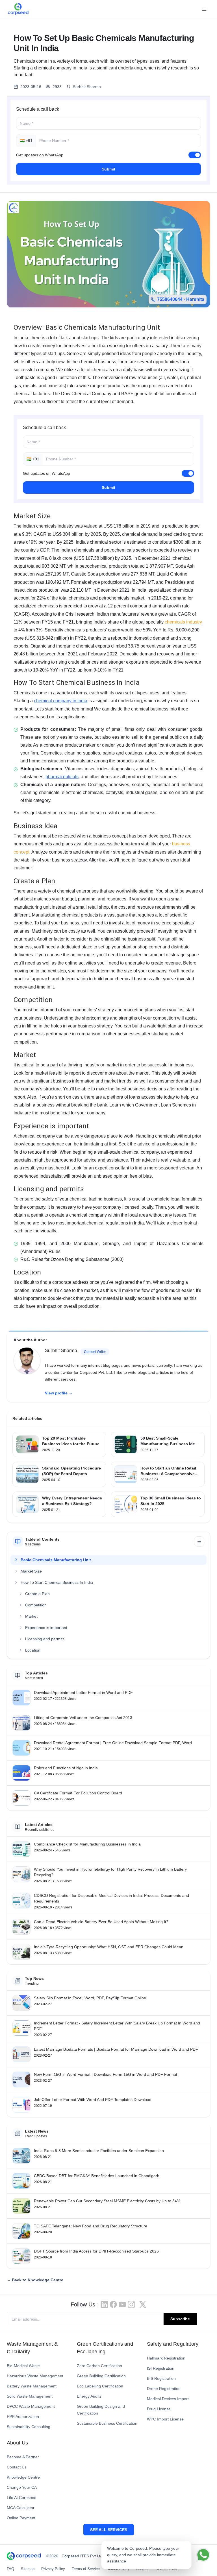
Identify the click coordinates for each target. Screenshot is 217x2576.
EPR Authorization (23, 2417)
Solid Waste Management (30, 2396)
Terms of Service (86, 2569)
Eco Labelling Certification (100, 2386)
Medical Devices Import (168, 2399)
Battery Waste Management (32, 2386)
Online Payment (21, 2518)
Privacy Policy (53, 2569)
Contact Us (17, 2467)
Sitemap (28, 2569)
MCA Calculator (21, 2508)
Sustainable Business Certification (107, 2423)
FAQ (10, 2569)
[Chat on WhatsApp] (203, 2555)
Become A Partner (23, 2457)
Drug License (159, 2409)
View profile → (59, 1393)
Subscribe (180, 2319)
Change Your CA (22, 2487)
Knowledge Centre (23, 2477)
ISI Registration (161, 2368)
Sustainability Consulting (29, 2427)
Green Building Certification (101, 2376)
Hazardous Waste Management (35, 2376)
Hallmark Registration (166, 2358)
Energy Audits (89, 2396)
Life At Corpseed (22, 2498)
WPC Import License (165, 2419)
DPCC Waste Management (31, 2406)
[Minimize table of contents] (199, 1541)
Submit (108, 169)
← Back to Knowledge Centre (35, 2280)
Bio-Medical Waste (23, 2366)
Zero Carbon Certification (99, 2366)
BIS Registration (161, 2378)
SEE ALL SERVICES (109, 2530)
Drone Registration (164, 2389)
